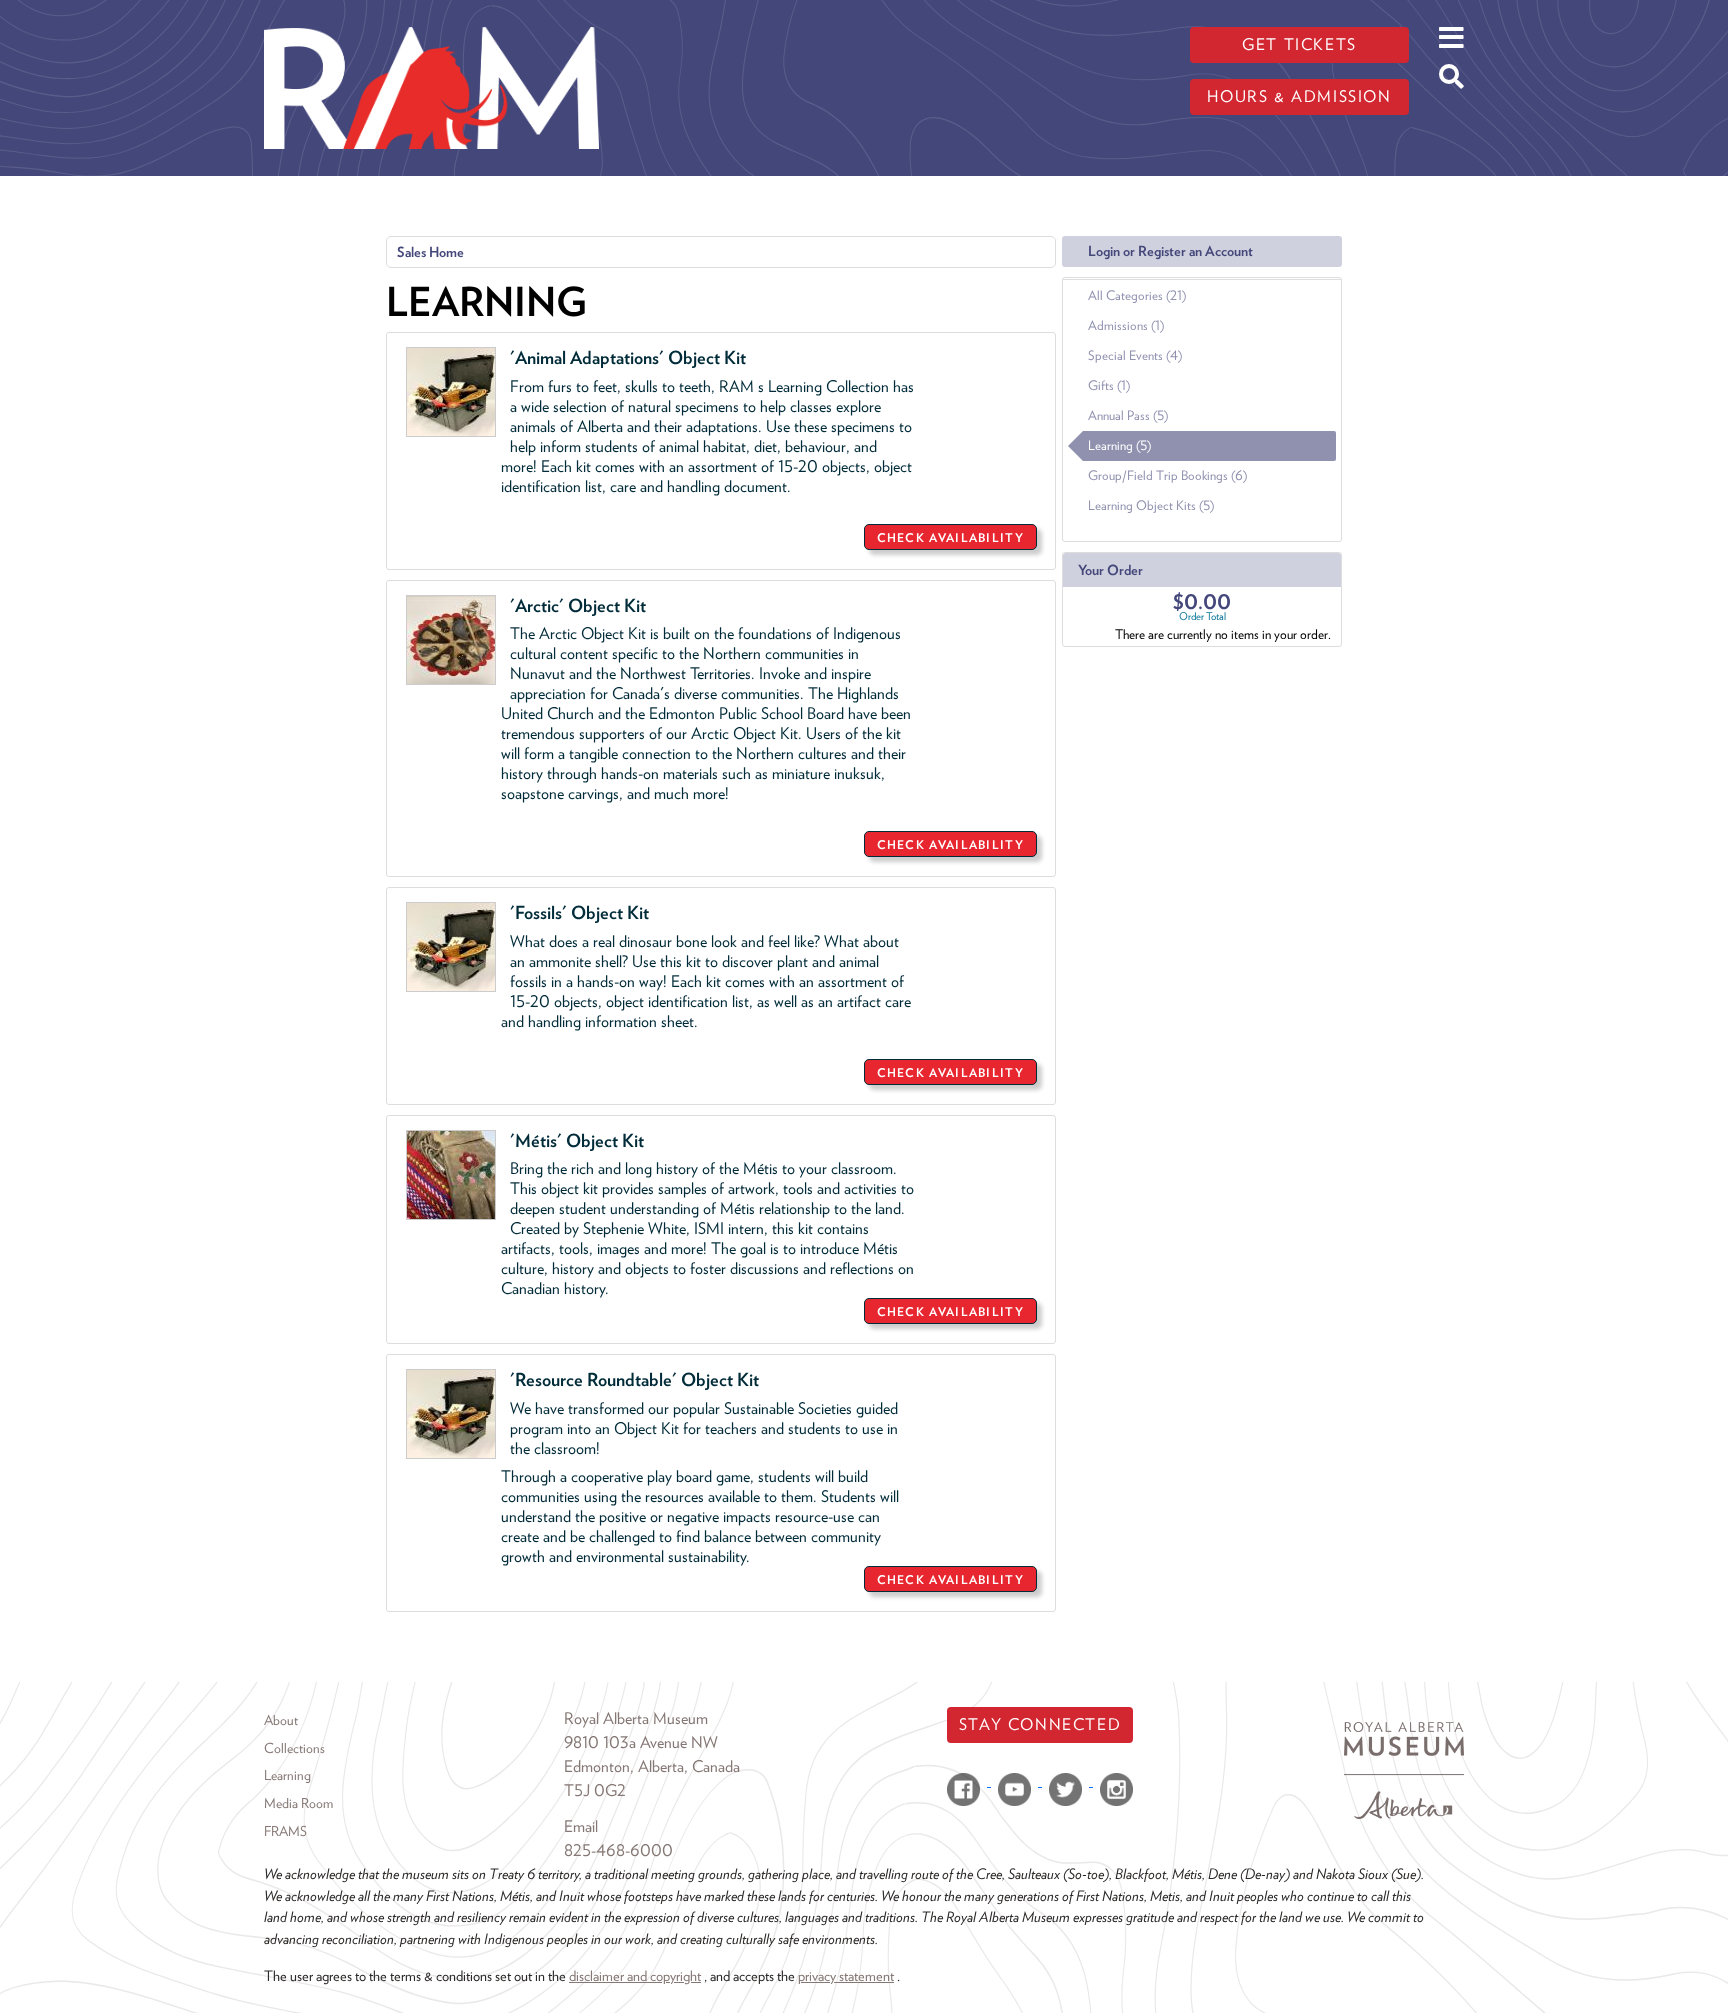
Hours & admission (1299, 96)
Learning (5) (1119, 445)
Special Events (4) (1135, 355)
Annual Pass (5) (1128, 415)
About (281, 1720)
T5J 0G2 (595, 1790)
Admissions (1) (1126, 325)
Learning (287, 1775)
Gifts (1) (1109, 385)
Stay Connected (1040, 1724)
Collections (294, 1748)
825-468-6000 (618, 1850)
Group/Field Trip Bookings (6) (1167, 475)
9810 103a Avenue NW (641, 1742)
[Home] (431, 15)
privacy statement (846, 1975)
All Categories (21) (1137, 295)
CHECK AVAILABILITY (950, 537)
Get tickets (1299, 44)
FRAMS (285, 1831)
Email (581, 1826)
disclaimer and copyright (635, 1975)
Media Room (298, 1803)
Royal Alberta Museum (636, 1718)
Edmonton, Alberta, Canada (652, 1766)
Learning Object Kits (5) (1151, 505)
